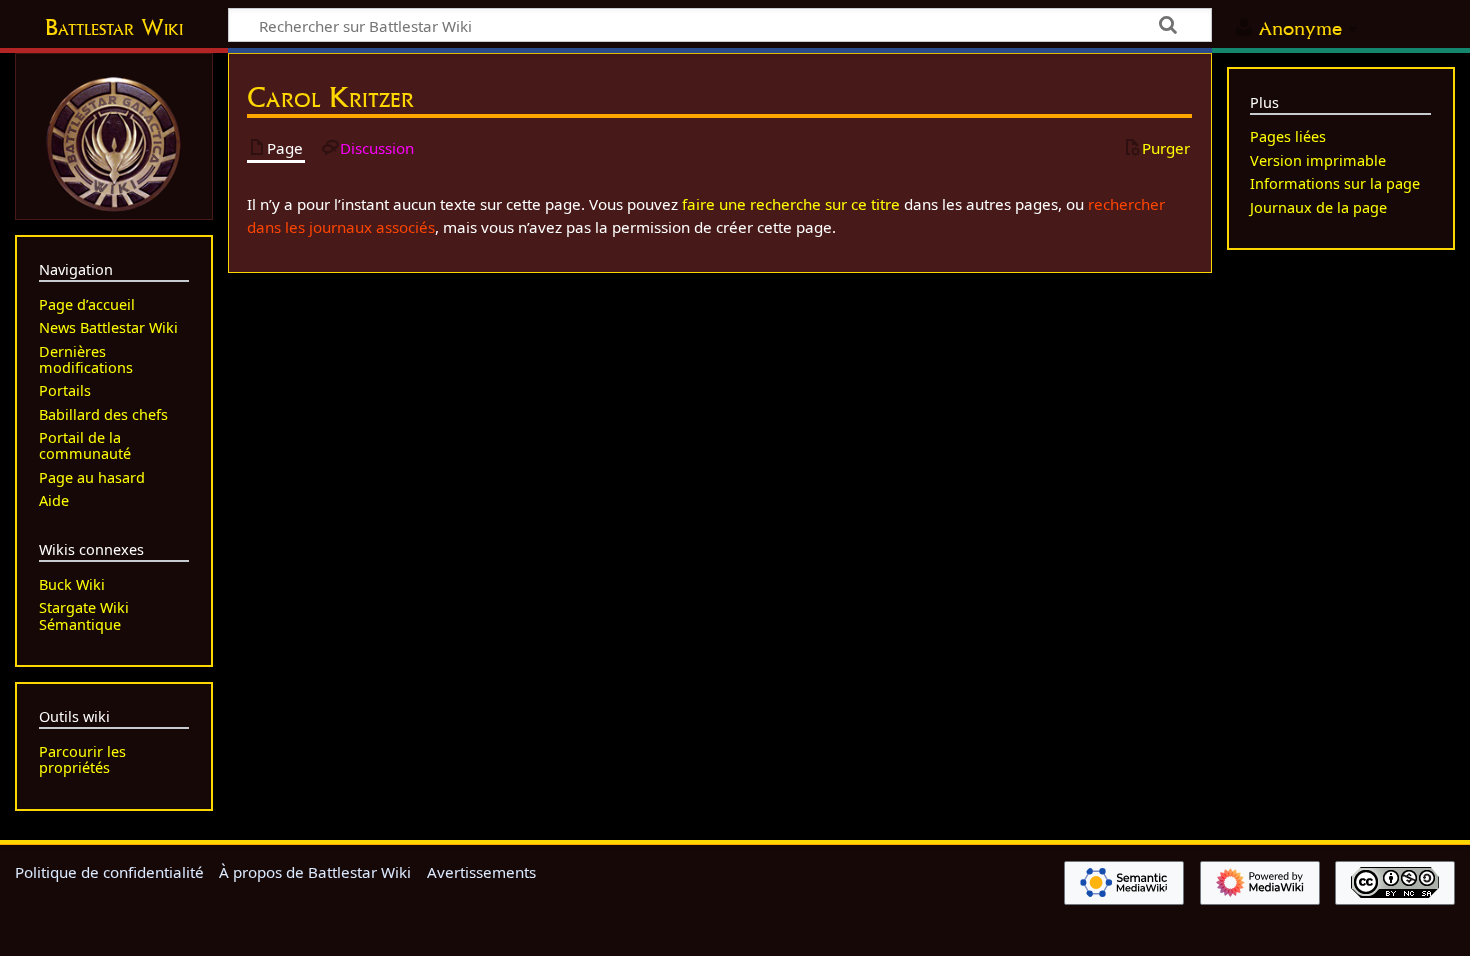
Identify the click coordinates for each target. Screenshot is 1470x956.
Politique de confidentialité (109, 872)
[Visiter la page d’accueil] (114, 142)
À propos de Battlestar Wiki (315, 872)
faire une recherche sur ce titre (791, 204)
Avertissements (481, 872)
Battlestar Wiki (114, 27)
